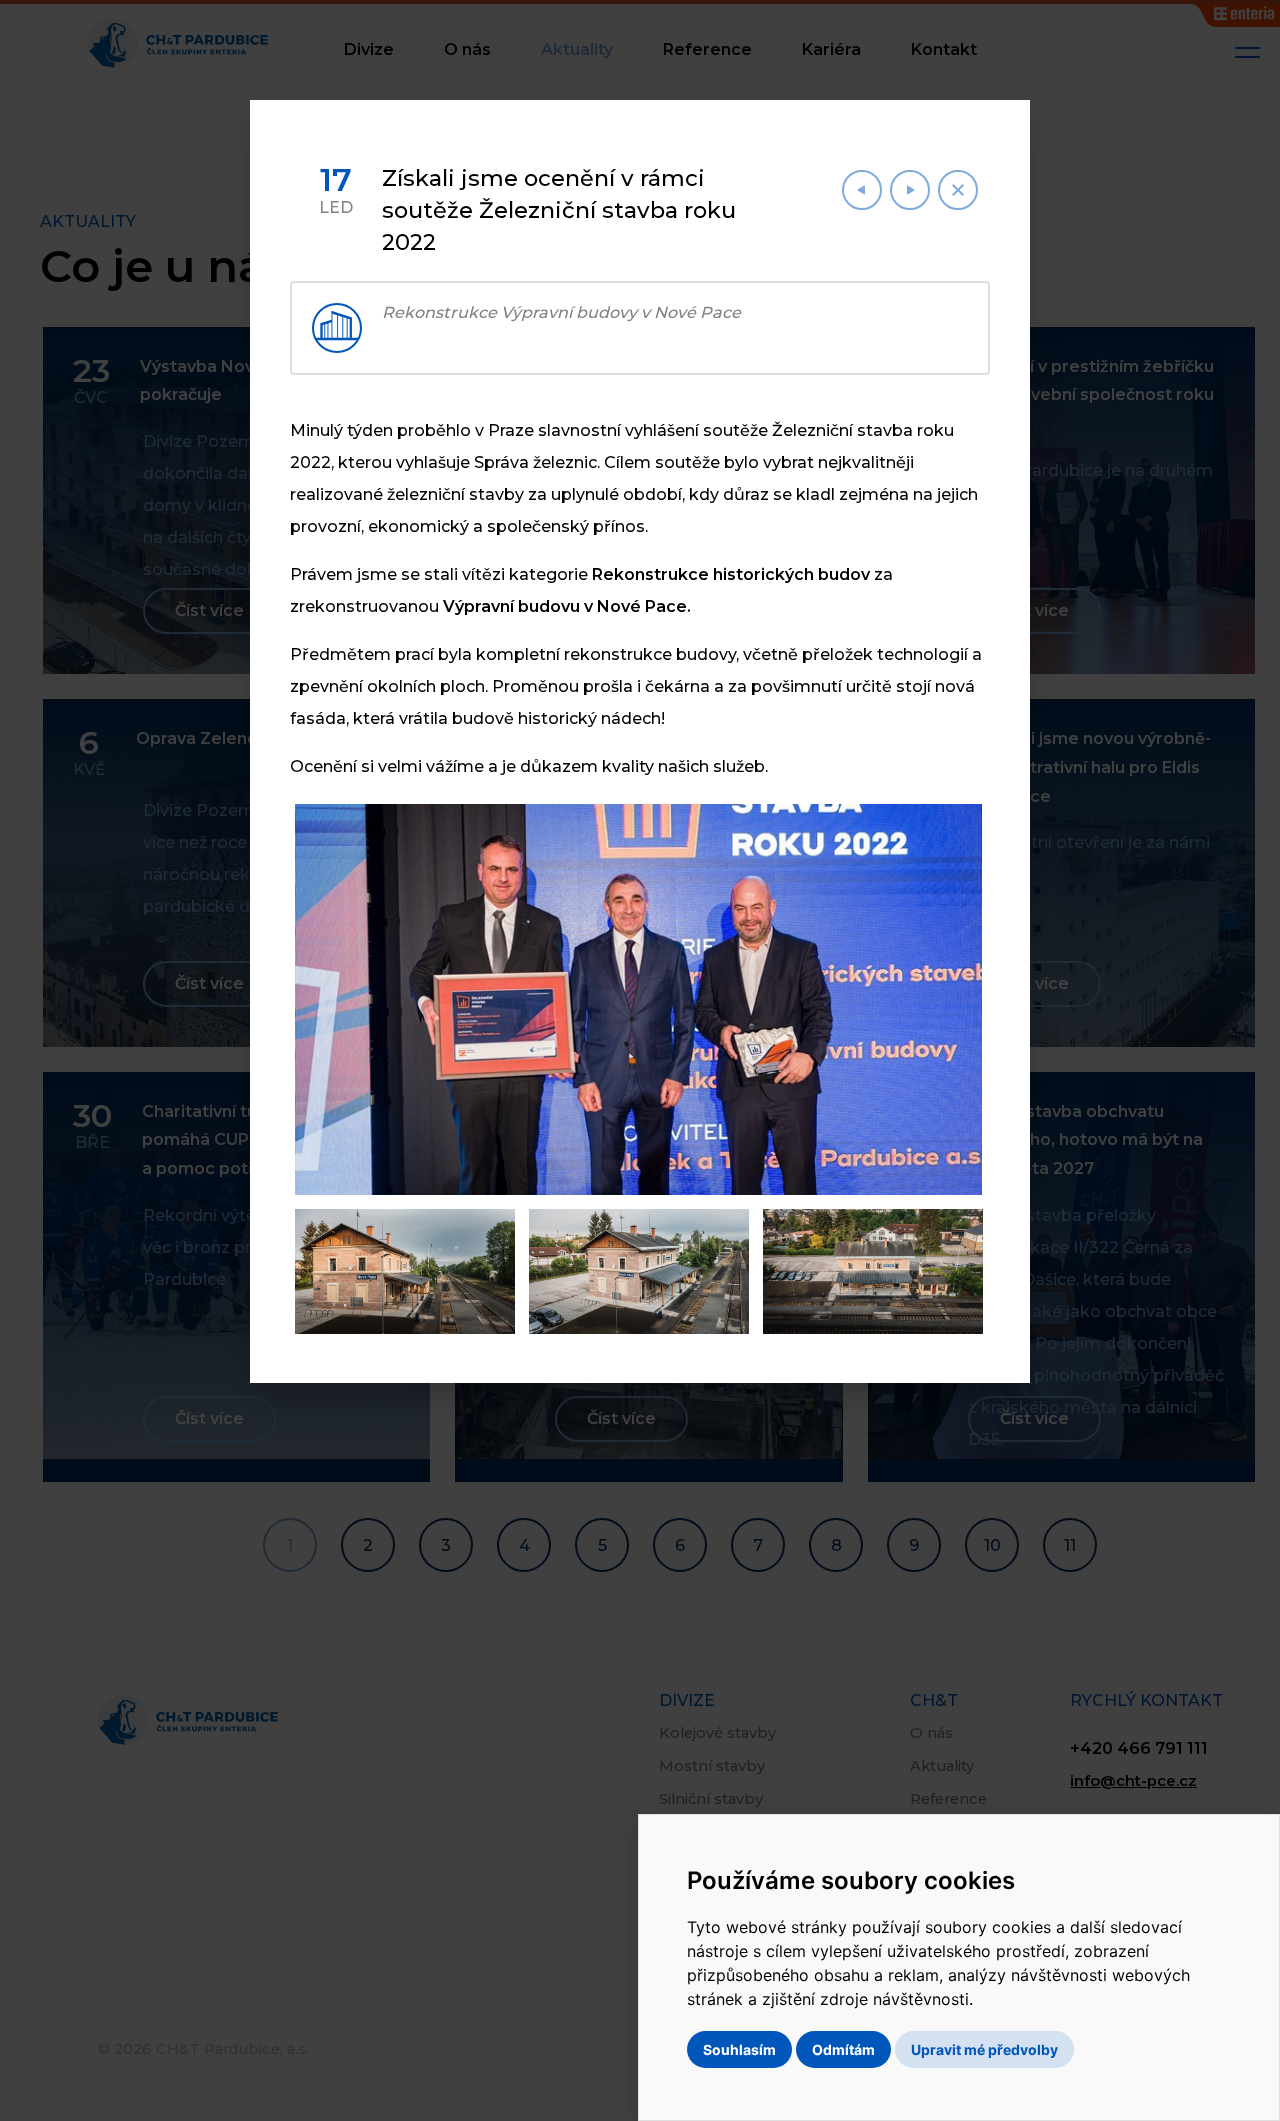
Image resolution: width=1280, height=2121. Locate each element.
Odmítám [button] (843, 2049)
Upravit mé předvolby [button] (984, 2049)
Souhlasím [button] (739, 2049)
